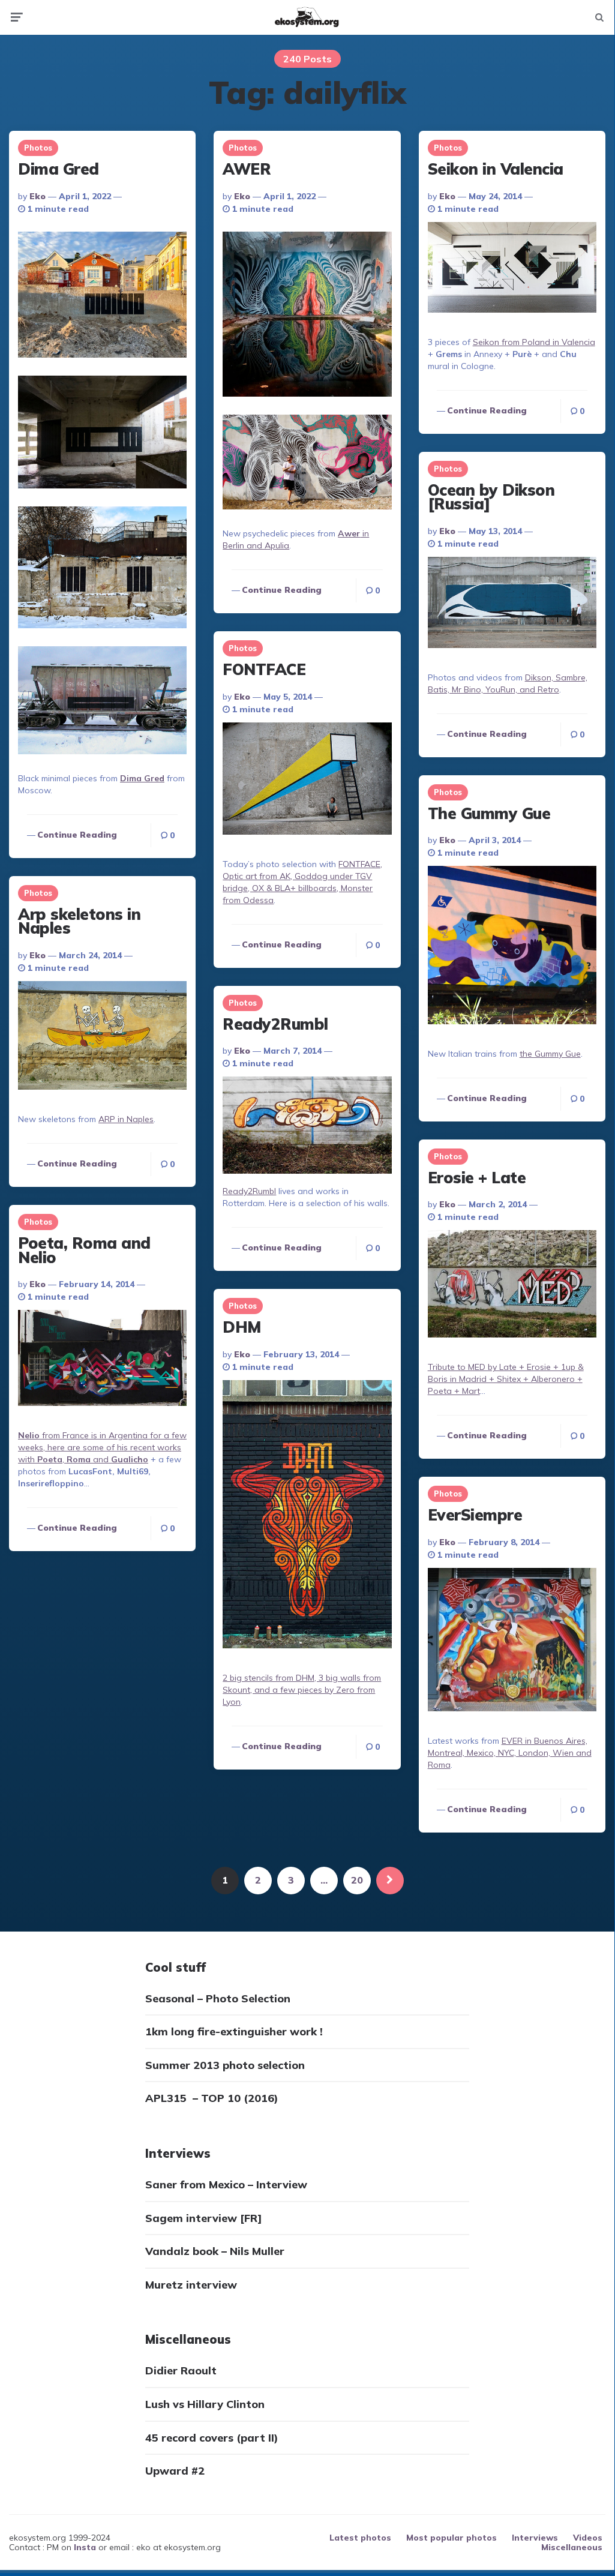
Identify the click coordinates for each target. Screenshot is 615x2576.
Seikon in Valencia (496, 169)
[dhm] (307, 1516)
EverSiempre (475, 1515)
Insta (85, 2547)
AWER (247, 169)
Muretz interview (191, 2285)
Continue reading (77, 835)
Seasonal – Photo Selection (218, 1998)
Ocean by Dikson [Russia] (491, 497)
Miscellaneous (572, 2547)
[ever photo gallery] (512, 1641)
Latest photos (360, 2538)
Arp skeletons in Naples (79, 921)
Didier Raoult (181, 2370)
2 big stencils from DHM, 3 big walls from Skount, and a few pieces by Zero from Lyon (302, 1690)
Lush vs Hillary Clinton (205, 2404)
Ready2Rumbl (275, 1024)
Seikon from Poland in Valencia (534, 342)
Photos (38, 148)
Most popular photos (451, 2538)
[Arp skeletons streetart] (102, 1037)
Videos (588, 2538)
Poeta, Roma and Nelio (84, 1250)
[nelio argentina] (102, 1359)
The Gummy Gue (489, 813)
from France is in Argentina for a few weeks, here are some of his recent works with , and (102, 1447)
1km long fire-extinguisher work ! (234, 2031)
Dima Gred (58, 169)
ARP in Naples (126, 1119)
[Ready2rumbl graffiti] (307, 1127)
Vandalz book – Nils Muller (215, 2251)
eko (37, 196)
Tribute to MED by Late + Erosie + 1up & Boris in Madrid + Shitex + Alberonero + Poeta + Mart (506, 1379)
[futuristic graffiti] (512, 604)
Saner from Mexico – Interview (226, 2184)
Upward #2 (175, 2471)
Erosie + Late (477, 1178)
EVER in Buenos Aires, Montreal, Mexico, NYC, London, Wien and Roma (510, 1753)
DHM (242, 1327)
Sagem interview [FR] (204, 2218)
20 (357, 1880)
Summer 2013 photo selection (225, 2065)
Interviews (535, 2538)
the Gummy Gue (550, 1054)
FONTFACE (264, 669)
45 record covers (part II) (212, 2438)
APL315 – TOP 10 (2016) (212, 2098)
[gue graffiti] (512, 946)
